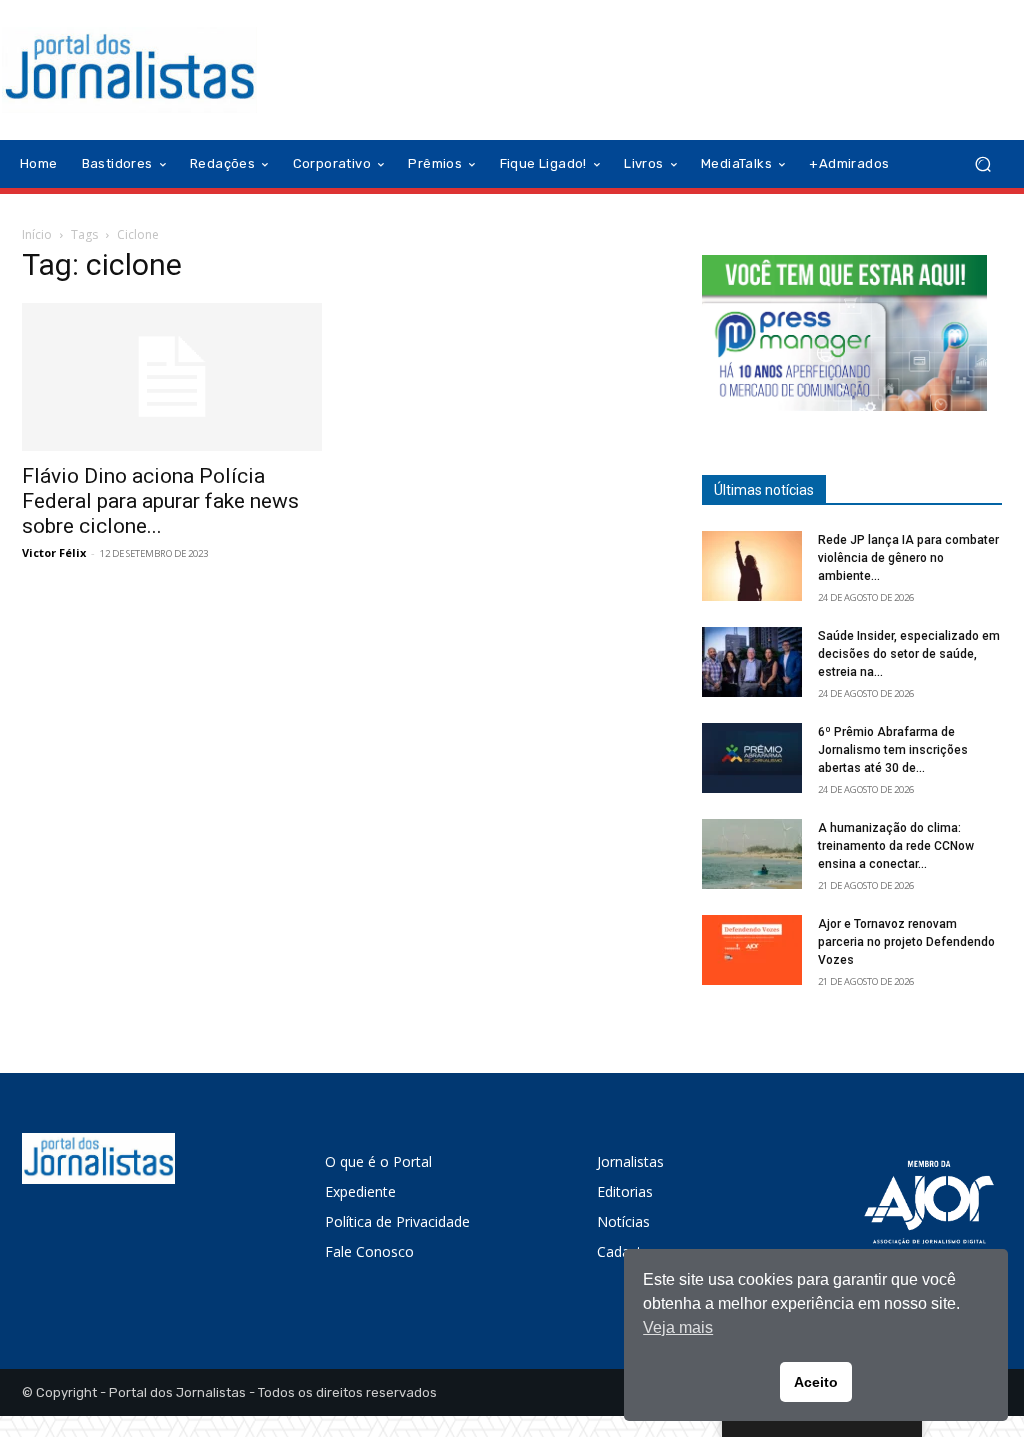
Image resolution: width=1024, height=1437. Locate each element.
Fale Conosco (369, 1251)
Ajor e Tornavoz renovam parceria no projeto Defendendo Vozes (906, 942)
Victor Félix (54, 552)
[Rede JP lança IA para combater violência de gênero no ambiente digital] (752, 566)
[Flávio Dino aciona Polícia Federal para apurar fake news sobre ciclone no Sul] (172, 377)
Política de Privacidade (397, 1221)
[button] (982, 164)
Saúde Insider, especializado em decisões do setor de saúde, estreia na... (909, 654)
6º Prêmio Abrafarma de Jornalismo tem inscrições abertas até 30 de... (893, 750)
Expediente (360, 1191)
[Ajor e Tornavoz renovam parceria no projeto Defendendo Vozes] (752, 950)
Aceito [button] (816, 1382)
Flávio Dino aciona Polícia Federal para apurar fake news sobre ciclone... (160, 501)
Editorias (625, 1191)
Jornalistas (630, 1161)
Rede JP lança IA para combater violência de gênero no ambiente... (908, 558)
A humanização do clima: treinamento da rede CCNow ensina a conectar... (896, 846)
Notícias (623, 1221)
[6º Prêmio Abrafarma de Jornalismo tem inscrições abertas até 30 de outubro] (752, 758)
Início (37, 234)
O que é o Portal (378, 1161)
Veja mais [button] (678, 1327)
